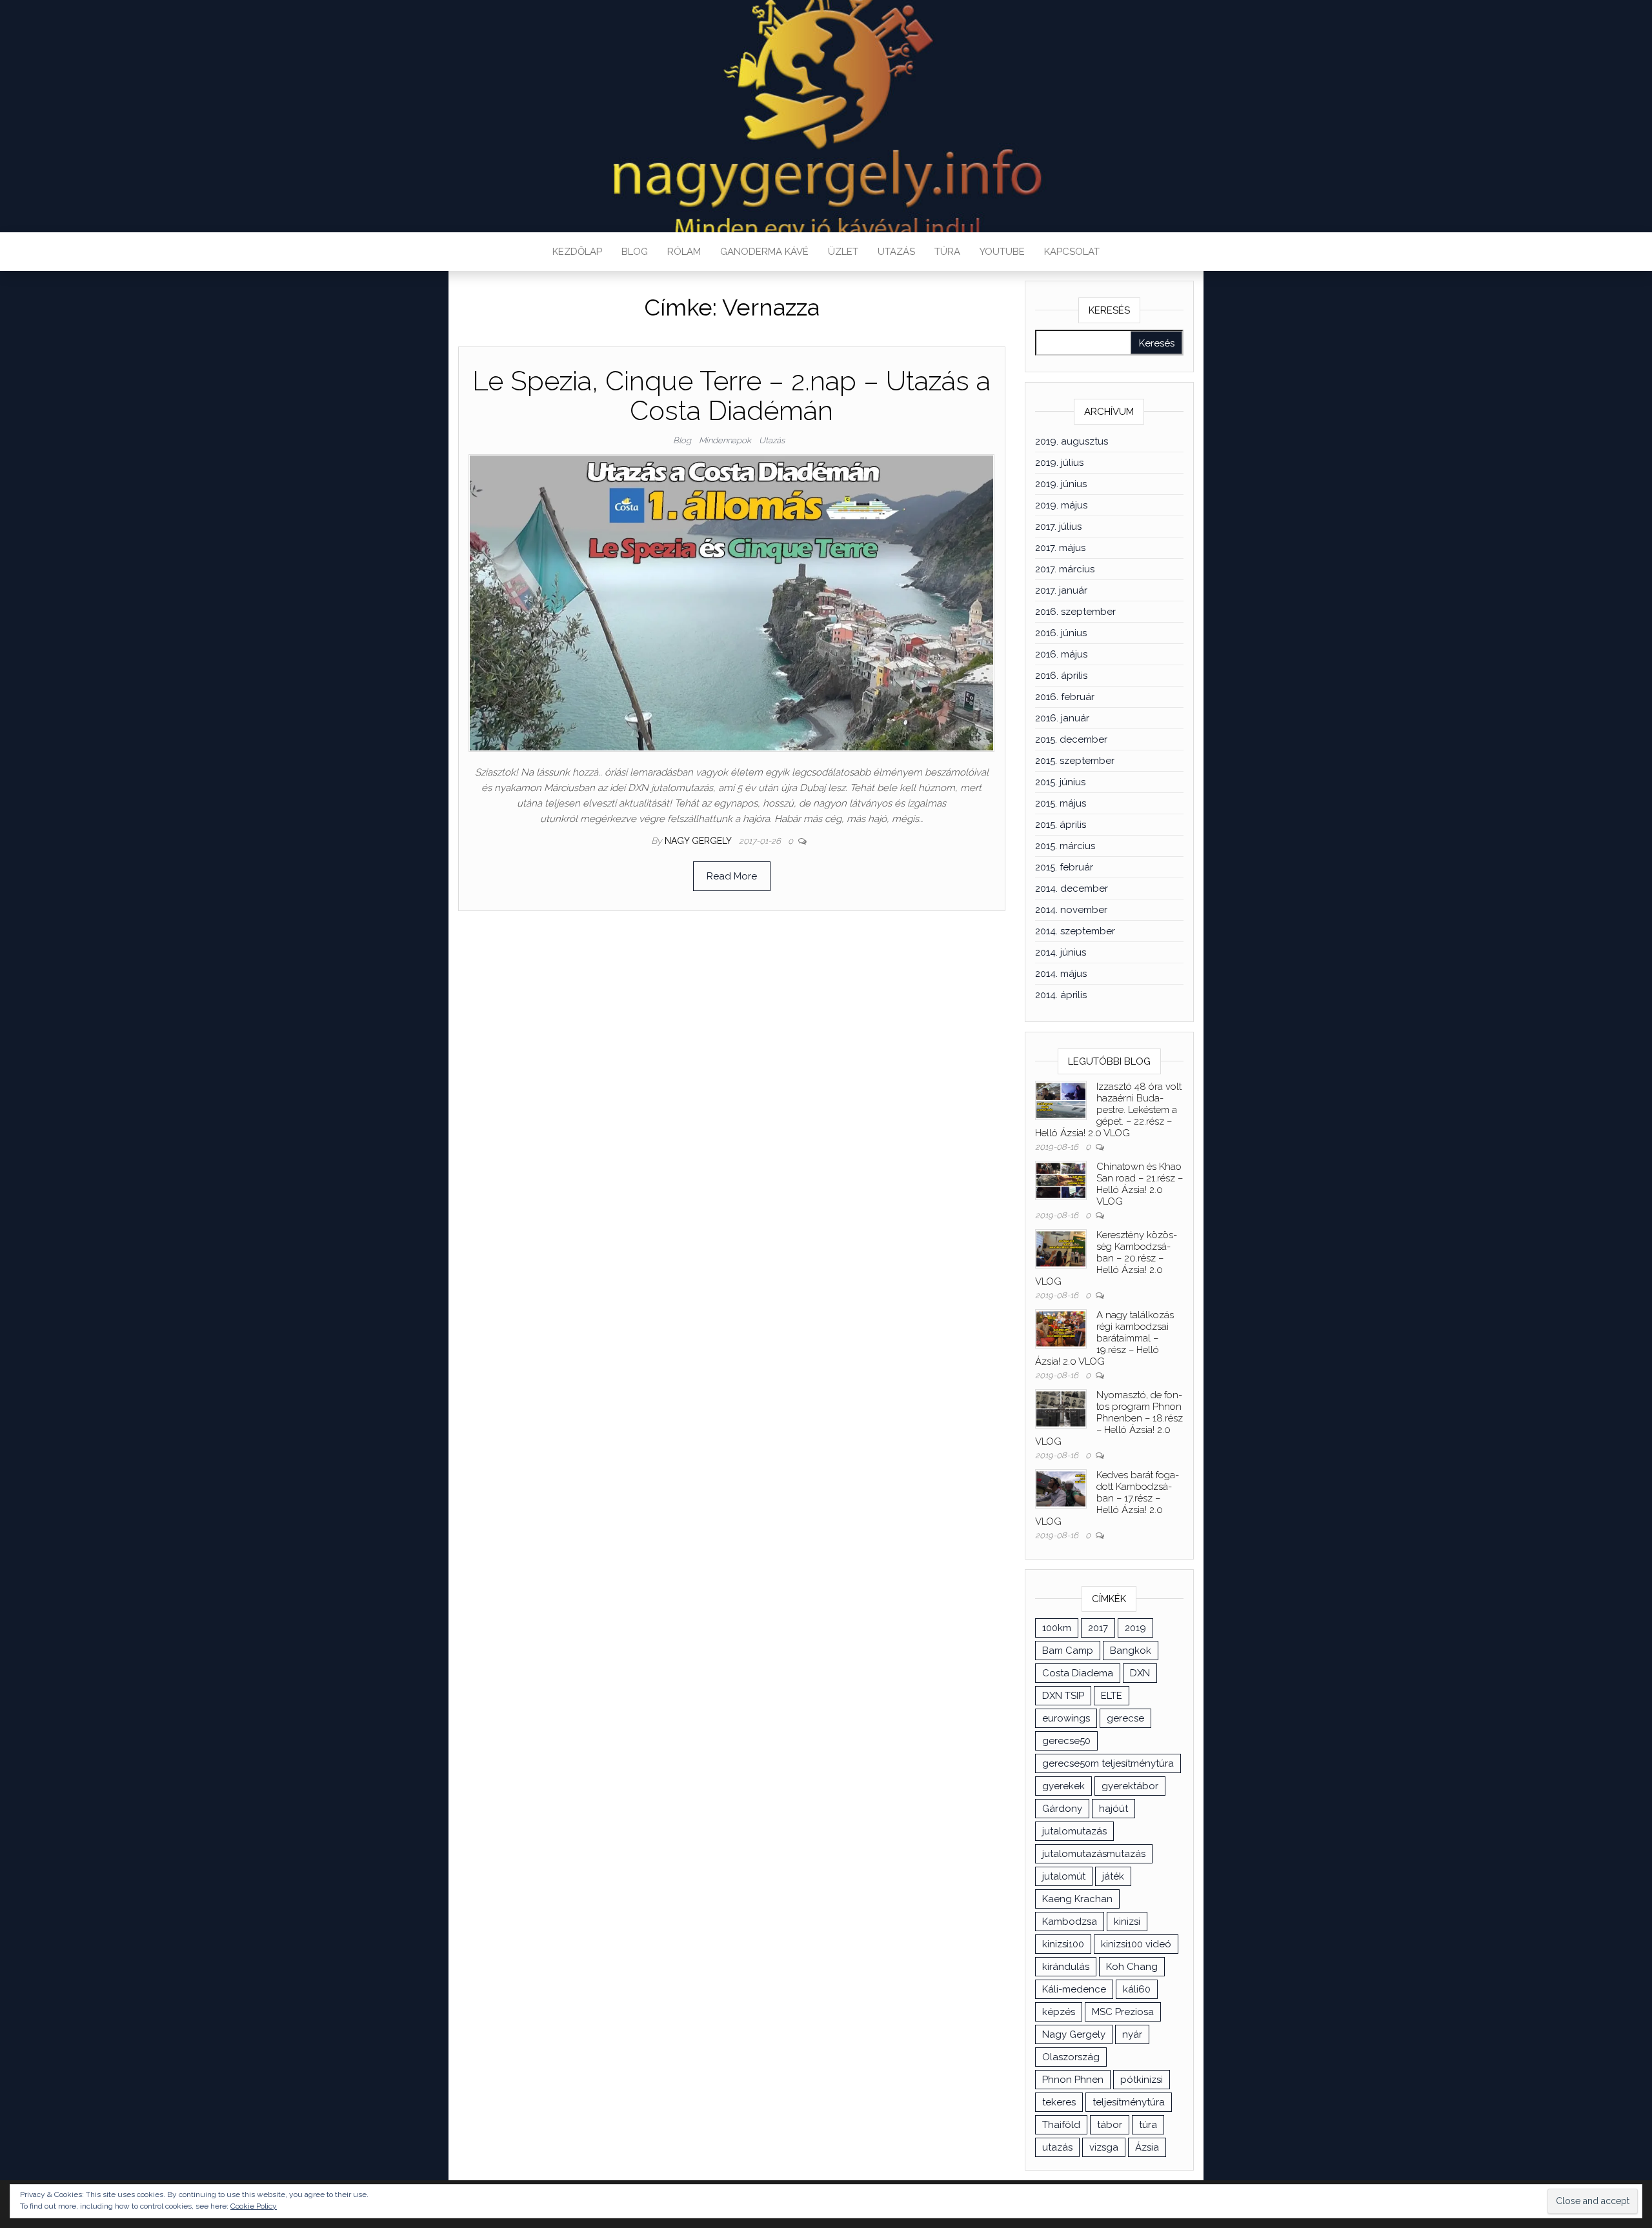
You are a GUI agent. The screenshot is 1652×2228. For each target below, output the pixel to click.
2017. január (1061, 590)
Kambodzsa (1070, 1922)
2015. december (1071, 739)
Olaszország (1071, 2057)
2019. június (1061, 484)
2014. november (1071, 910)
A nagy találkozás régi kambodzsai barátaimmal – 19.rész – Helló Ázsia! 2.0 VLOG (1104, 1338)
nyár (1132, 2034)
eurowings (1066, 1718)
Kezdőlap (577, 252)
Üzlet (843, 252)
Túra (947, 252)
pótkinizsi (1142, 2080)
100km (1057, 1628)
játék (1113, 1876)
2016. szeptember (1075, 612)
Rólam (684, 252)
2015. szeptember (1075, 761)
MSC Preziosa (1123, 2012)
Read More (732, 876)
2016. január (1062, 718)
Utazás (896, 252)
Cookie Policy (254, 2206)
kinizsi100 (1063, 1944)
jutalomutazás (1074, 1831)
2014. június (1061, 952)
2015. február (1064, 867)
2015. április (1061, 825)
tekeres (1059, 2102)
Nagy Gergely (699, 841)
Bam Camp (1068, 1651)
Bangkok (1131, 1651)
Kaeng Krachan (1077, 1899)
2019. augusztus (1072, 441)
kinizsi (1127, 1922)
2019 (1135, 1628)
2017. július (1058, 527)
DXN (1140, 1673)
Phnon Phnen (1073, 2080)
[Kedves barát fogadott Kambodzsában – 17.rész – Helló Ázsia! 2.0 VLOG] (1061, 1488)
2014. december (1072, 888)
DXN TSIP (1063, 1696)
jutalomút (1064, 1876)
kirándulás (1066, 1967)
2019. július (1059, 463)
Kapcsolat (1072, 252)
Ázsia (1147, 2147)
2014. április (1061, 995)
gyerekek (1063, 1786)
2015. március (1065, 846)
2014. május (1061, 974)
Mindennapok (725, 440)
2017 (1098, 1628)
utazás (1057, 2147)
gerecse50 (1066, 1741)
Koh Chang (1132, 1967)
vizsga (1104, 2147)
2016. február (1065, 697)
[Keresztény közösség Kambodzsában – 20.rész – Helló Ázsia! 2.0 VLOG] (1061, 1248)
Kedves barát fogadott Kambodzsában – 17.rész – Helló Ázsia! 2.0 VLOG (1107, 1498)
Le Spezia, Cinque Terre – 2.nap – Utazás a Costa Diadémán (731, 396)
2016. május (1061, 654)
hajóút (1113, 1809)
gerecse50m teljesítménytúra (1108, 1763)
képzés (1059, 2012)
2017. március (1065, 569)
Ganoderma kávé (764, 252)
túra (1148, 2125)
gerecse (1125, 1718)
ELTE (1112, 1696)
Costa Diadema (1078, 1673)
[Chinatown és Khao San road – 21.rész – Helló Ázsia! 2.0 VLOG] (1061, 1179)
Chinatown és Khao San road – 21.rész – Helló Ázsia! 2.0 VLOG (1140, 1184)
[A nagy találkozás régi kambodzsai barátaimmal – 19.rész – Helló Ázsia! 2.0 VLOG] (1061, 1328)
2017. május (1060, 548)
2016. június (1061, 633)
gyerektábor (1130, 1786)
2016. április (1061, 676)
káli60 (1137, 1989)
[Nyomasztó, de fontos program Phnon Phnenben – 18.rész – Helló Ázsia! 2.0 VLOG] (1061, 1408)
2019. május (1061, 505)
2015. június (1060, 782)
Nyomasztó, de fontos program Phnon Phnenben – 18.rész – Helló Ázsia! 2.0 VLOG (1109, 1418)
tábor (1110, 2125)
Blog (635, 252)
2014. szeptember (1075, 931)
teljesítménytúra (1129, 2102)
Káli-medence (1074, 1989)
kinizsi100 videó (1136, 1944)
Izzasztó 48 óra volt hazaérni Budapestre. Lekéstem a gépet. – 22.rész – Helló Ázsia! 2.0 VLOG (1108, 1110)
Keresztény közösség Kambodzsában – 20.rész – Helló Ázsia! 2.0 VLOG (1106, 1258)
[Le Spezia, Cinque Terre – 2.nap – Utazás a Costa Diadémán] (731, 602)
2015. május (1061, 803)
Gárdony (1062, 1809)
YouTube (1002, 252)
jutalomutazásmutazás (1094, 1854)
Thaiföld (1061, 2125)
